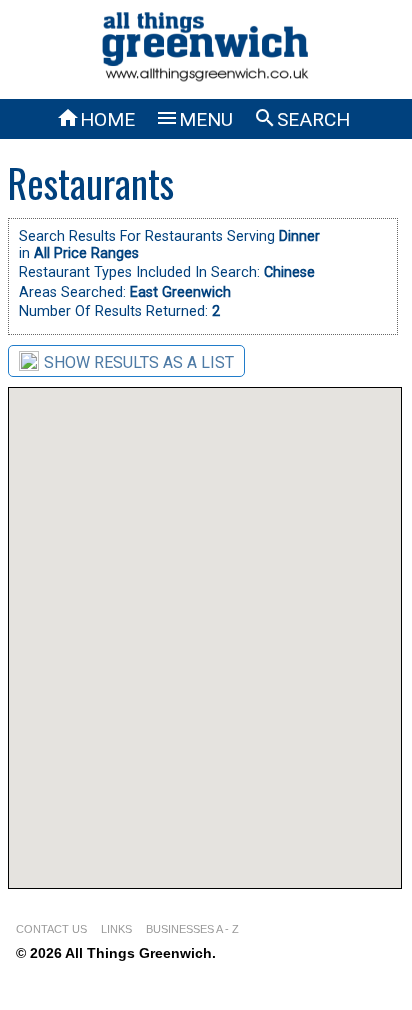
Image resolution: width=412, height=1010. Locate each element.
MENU (194, 119)
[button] (381, 635)
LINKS (116, 929)
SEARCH (301, 119)
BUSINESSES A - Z (192, 929)
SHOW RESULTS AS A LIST (139, 362)
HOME (95, 119)
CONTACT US (51, 929)
